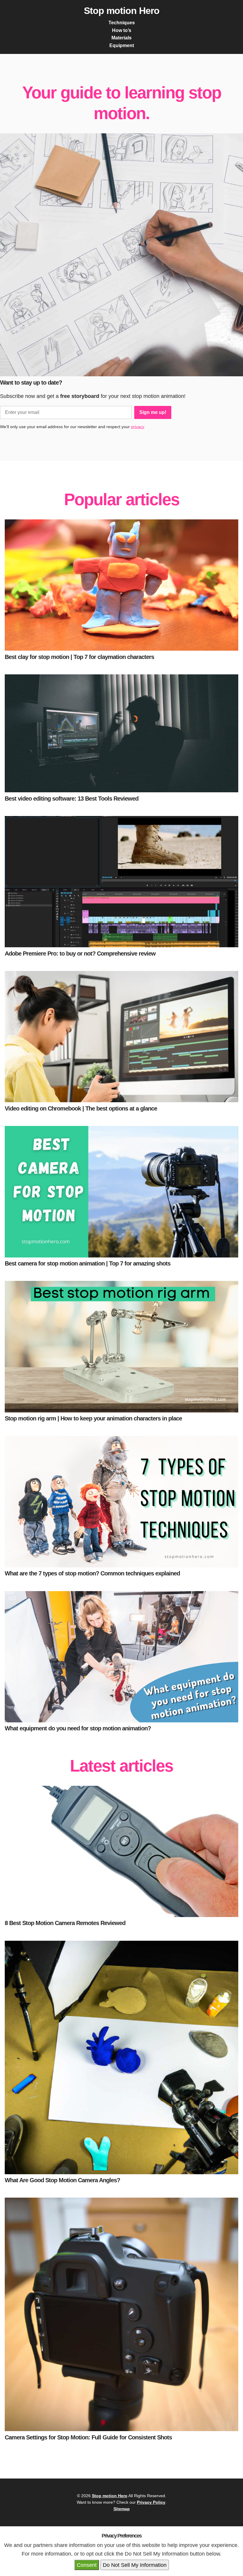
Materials (121, 38)
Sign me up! (153, 412)
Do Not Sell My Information (135, 2565)
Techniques (122, 23)
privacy (138, 427)
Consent (87, 2565)
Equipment (122, 45)
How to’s (122, 30)
